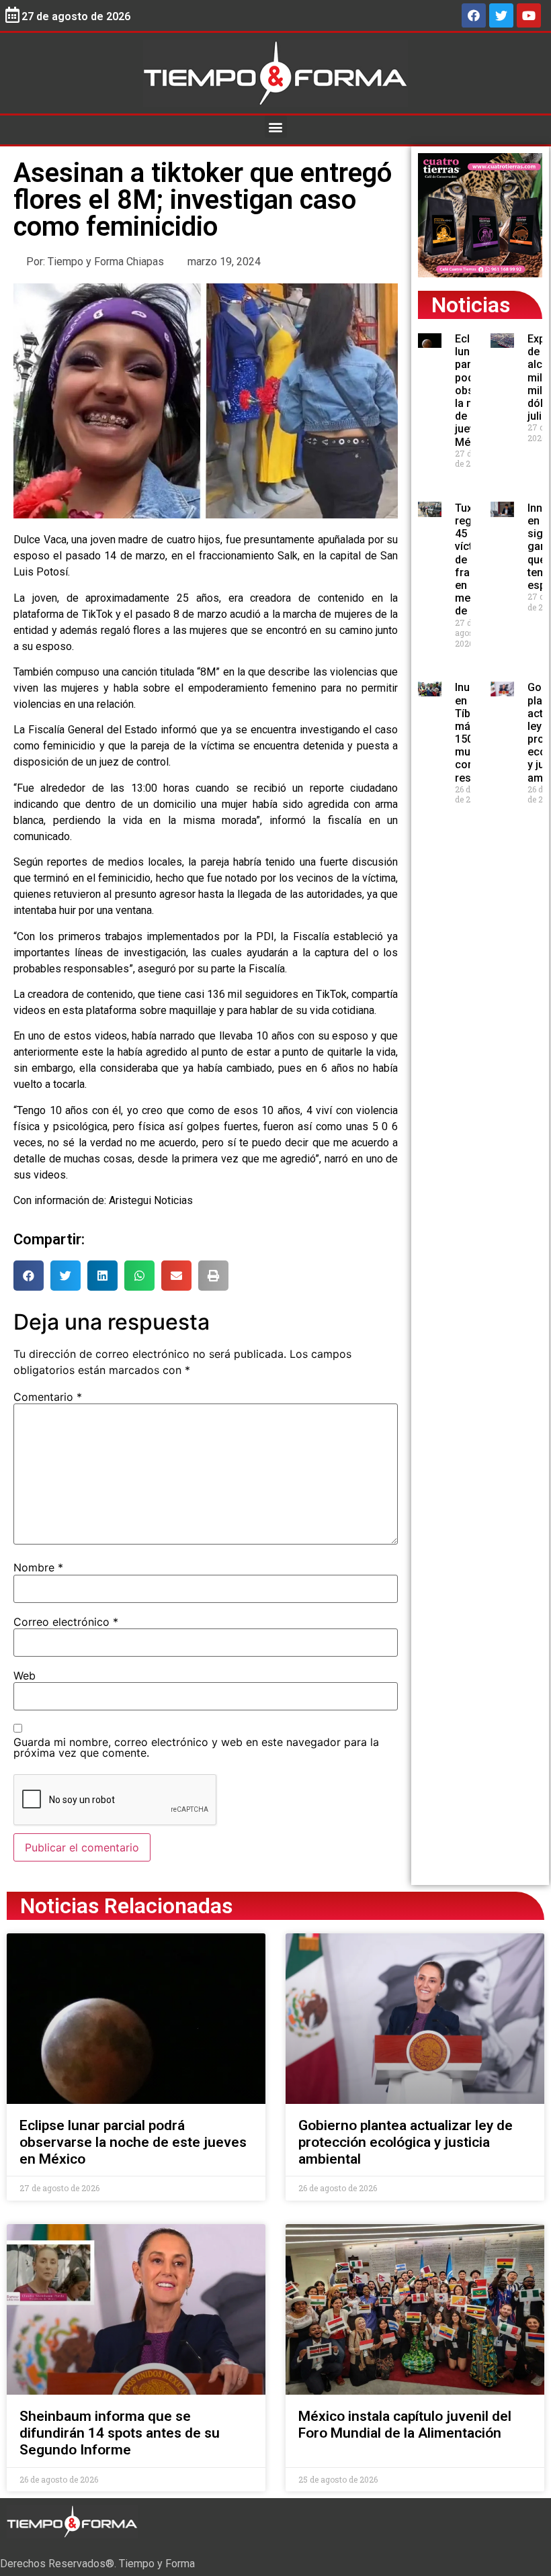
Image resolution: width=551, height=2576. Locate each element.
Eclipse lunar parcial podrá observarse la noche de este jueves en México (133, 2142)
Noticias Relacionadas (126, 1906)
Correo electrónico (66, 1622)
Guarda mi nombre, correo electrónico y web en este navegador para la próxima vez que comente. (196, 1747)
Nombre (38, 1567)
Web (25, 1675)
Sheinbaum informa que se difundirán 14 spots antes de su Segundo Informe (120, 2433)
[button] (276, 127)
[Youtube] (529, 15)
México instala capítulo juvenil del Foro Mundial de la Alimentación (405, 2425)
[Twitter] (501, 15)
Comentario (48, 1397)
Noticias (471, 305)
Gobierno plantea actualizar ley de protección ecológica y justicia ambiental (406, 2142)
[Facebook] (474, 15)
